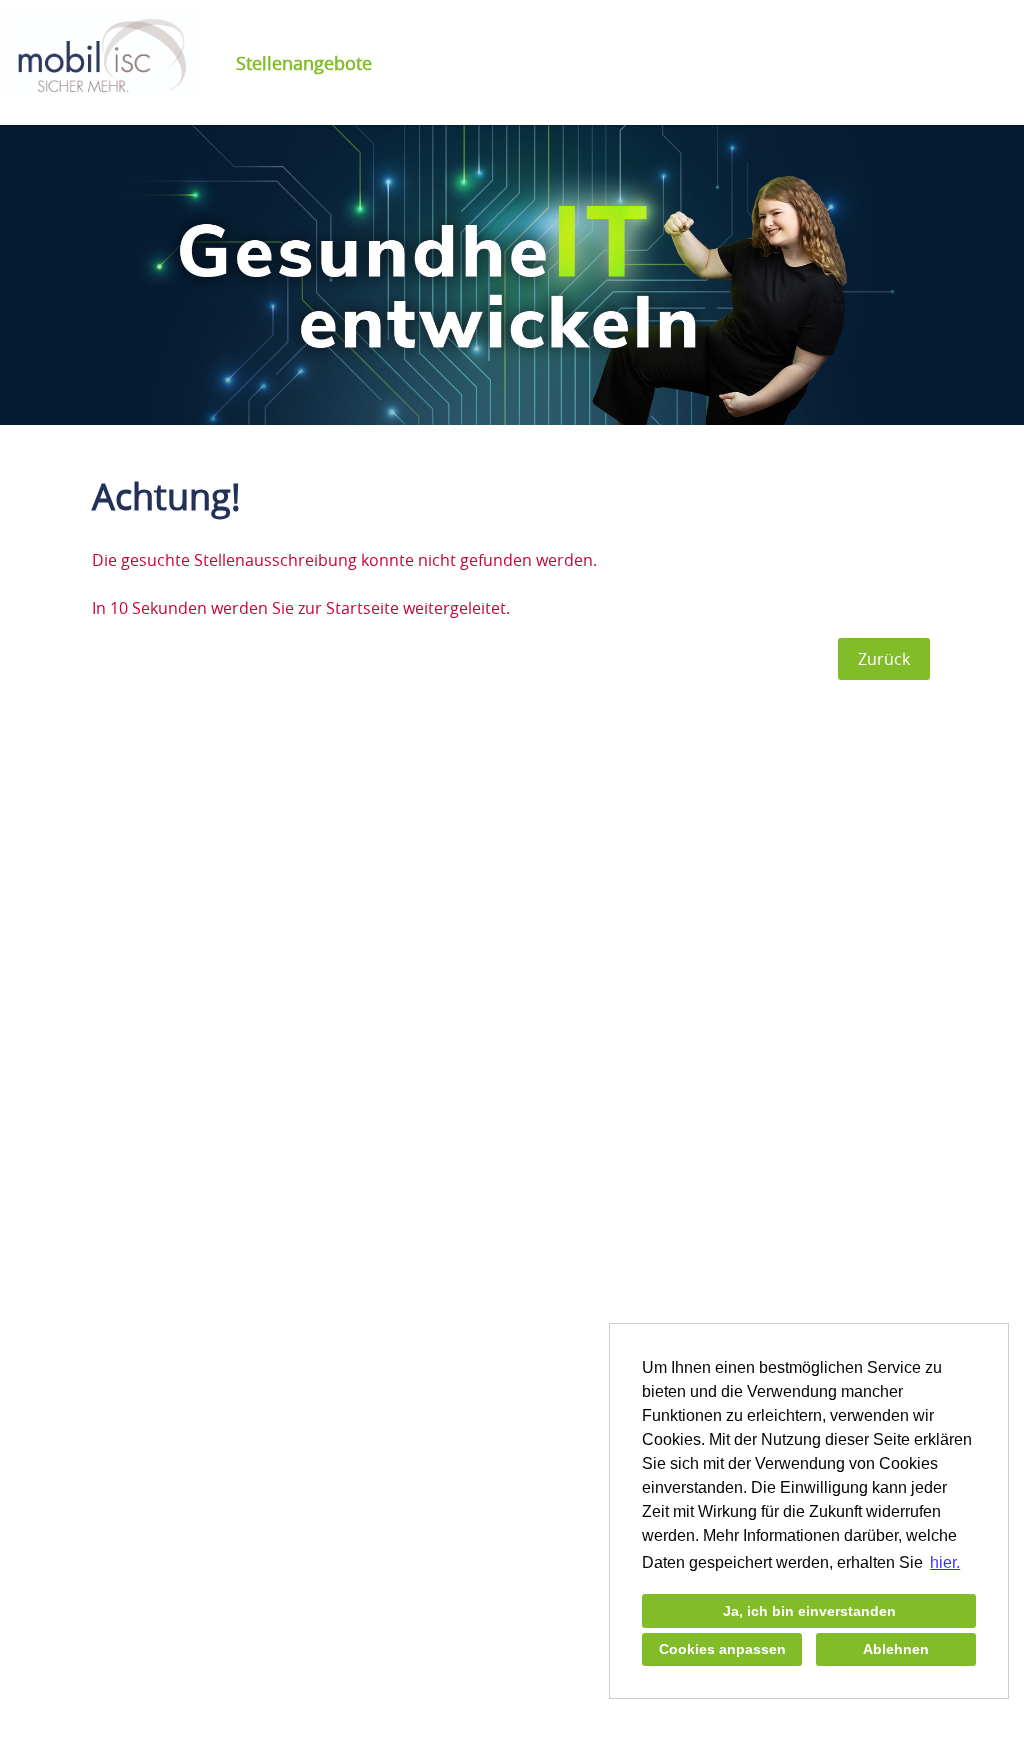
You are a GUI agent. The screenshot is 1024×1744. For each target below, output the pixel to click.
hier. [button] (945, 1562)
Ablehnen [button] (896, 1649)
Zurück (884, 659)
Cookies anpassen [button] (722, 1649)
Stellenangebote (304, 63)
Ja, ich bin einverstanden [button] (809, 1611)
